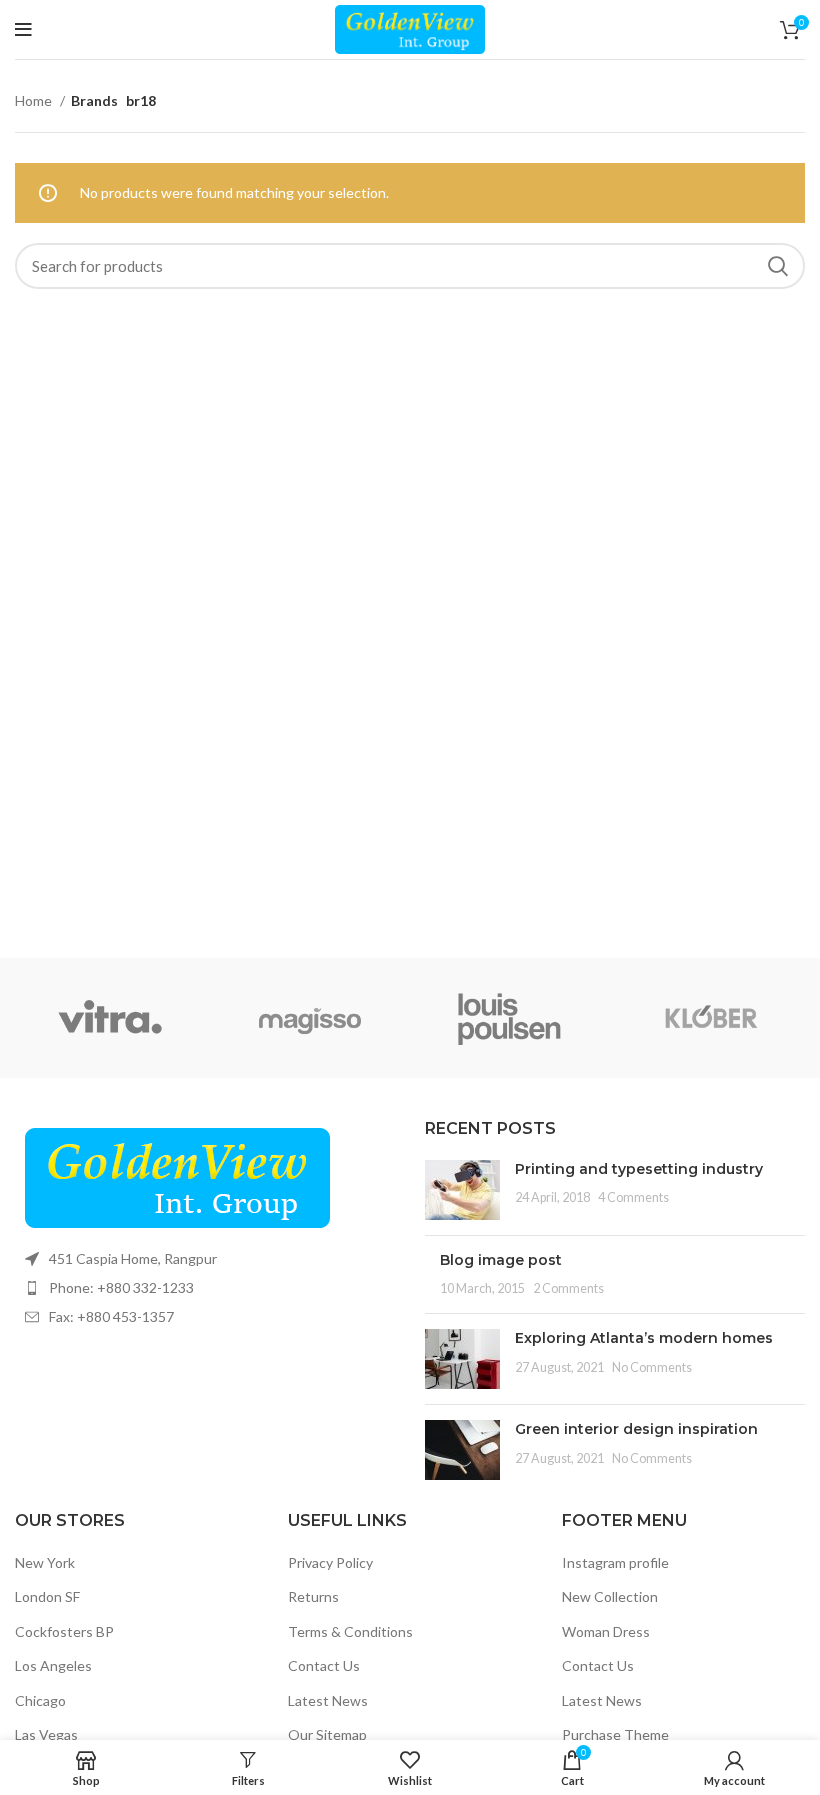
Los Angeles (53, 1665)
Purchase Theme (615, 1734)
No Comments (652, 1367)
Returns (313, 1596)
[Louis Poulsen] (510, 1018)
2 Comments (568, 1288)
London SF (47, 1596)
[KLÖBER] (710, 1018)
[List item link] (205, 1288)
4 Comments (633, 1197)
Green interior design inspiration (636, 1429)
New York (45, 1562)
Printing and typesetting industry (639, 1169)
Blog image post (501, 1260)
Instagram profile (615, 1562)
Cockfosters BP (64, 1631)
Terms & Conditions (350, 1631)
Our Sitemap (327, 1734)
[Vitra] (110, 1018)
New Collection (610, 1596)
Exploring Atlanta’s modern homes (644, 1338)
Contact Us (324, 1665)
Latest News (328, 1700)
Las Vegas (46, 1734)
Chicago (40, 1700)
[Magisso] (310, 1018)
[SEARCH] (778, 266)
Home (35, 100)
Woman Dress (606, 1631)
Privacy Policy (330, 1562)
